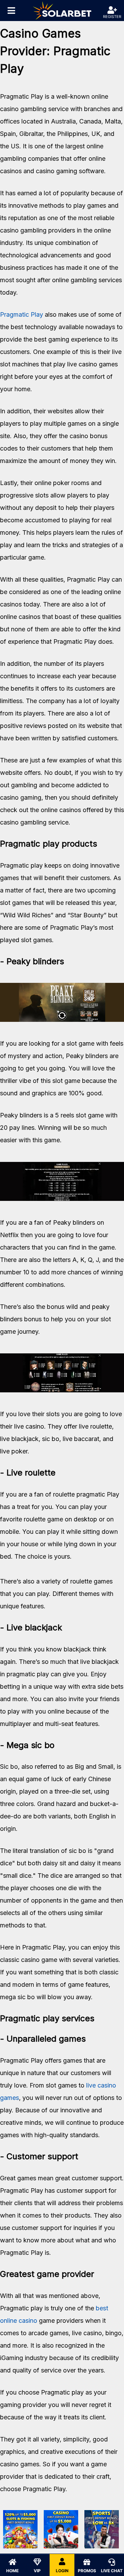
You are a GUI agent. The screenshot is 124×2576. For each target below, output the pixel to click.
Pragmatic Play (22, 314)
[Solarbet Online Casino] (62, 11)
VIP (37, 2571)
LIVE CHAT (112, 2571)
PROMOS (87, 2571)
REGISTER (112, 17)
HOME (12, 2571)
